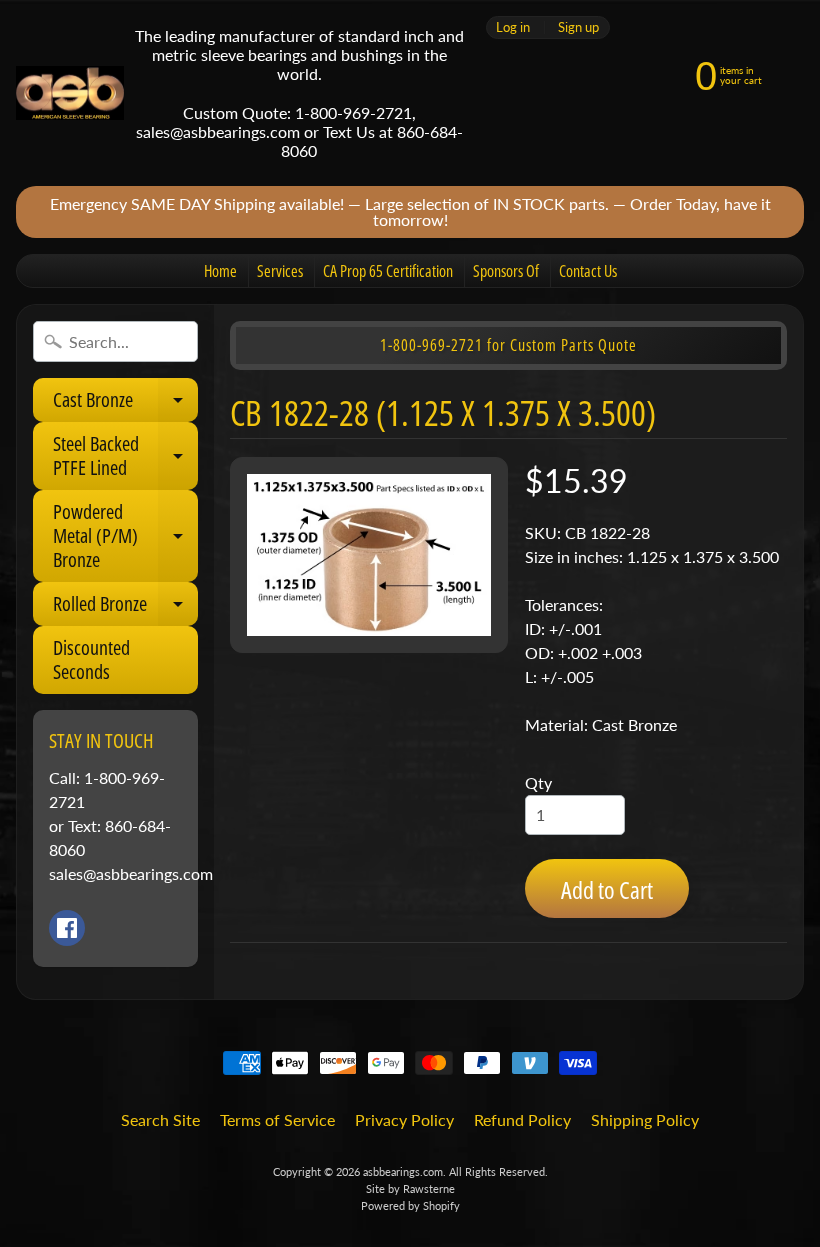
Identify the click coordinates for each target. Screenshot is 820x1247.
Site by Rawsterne (410, 1188)
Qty (538, 782)
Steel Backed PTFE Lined (125, 457)
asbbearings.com (403, 1171)
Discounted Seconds (91, 659)
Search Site (160, 1119)
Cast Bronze (125, 404)
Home (220, 271)
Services (280, 271)
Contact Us (588, 271)
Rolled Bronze (125, 608)
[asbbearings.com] (70, 93)
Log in (513, 27)
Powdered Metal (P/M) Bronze (125, 535)
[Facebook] (67, 928)
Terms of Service (277, 1119)
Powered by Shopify (410, 1205)
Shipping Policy (645, 1119)
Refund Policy (522, 1119)
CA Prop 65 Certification (388, 271)
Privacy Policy (404, 1119)
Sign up (578, 27)
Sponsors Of (506, 271)
